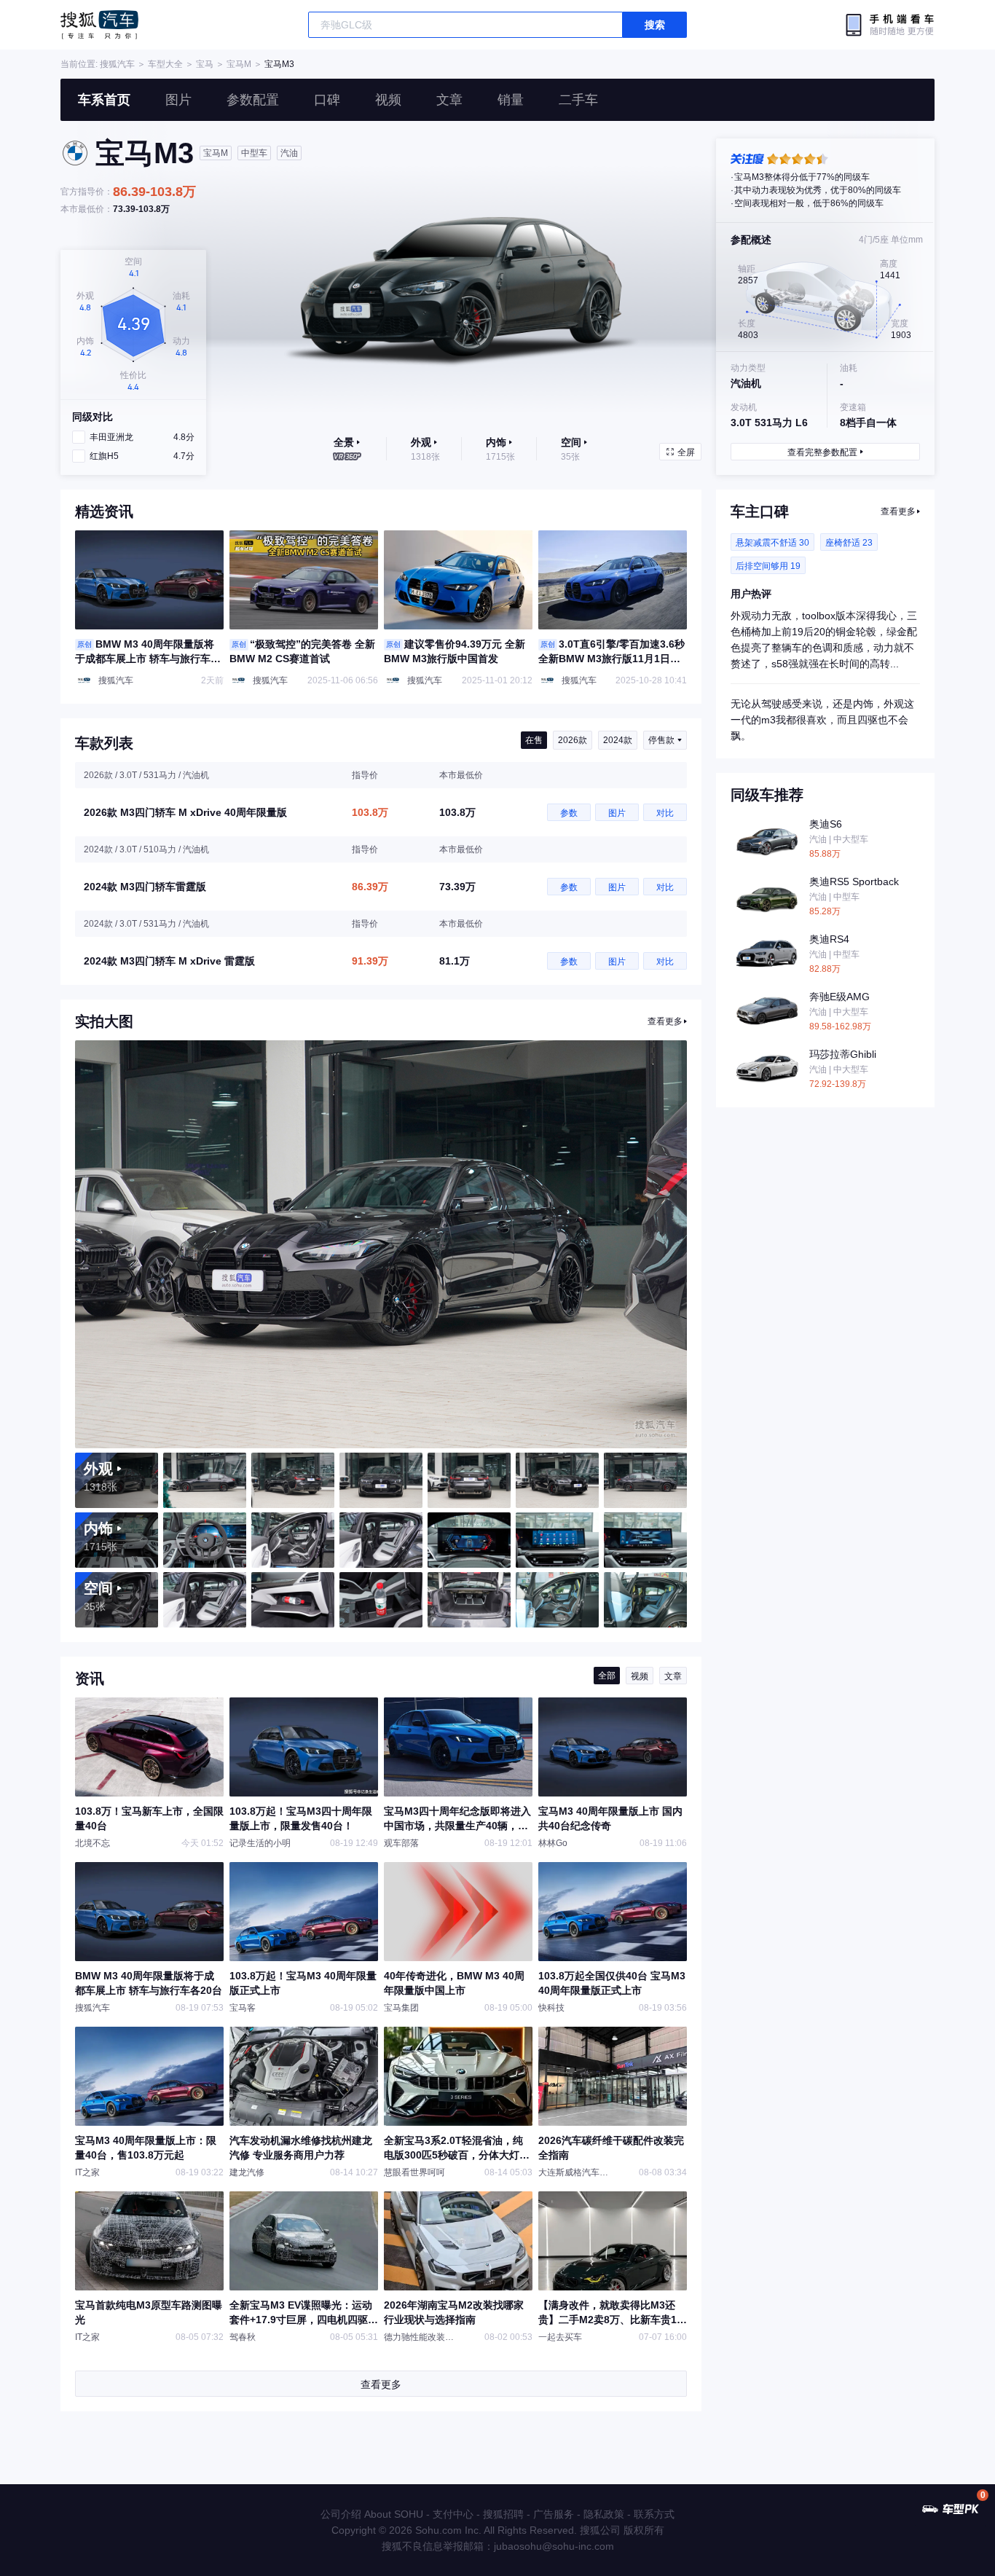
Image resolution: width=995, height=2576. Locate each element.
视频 (388, 100)
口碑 (327, 100)
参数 (569, 813)
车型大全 (165, 64)
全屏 (686, 452)
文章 (449, 100)
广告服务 (554, 2514)
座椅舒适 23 (849, 543)
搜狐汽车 (99, 25)
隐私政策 (604, 2514)
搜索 (655, 25)
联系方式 (654, 2514)
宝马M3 (279, 64)
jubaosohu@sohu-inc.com (554, 2546)
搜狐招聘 (503, 2514)
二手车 (578, 100)
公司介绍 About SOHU (372, 2514)
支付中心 (453, 2514)
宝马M (239, 64)
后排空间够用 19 (768, 566)
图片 (178, 100)
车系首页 (104, 100)
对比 (665, 813)
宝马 (205, 64)
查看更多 (665, 1021)
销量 (511, 100)
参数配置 (253, 100)
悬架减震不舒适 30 (772, 543)
